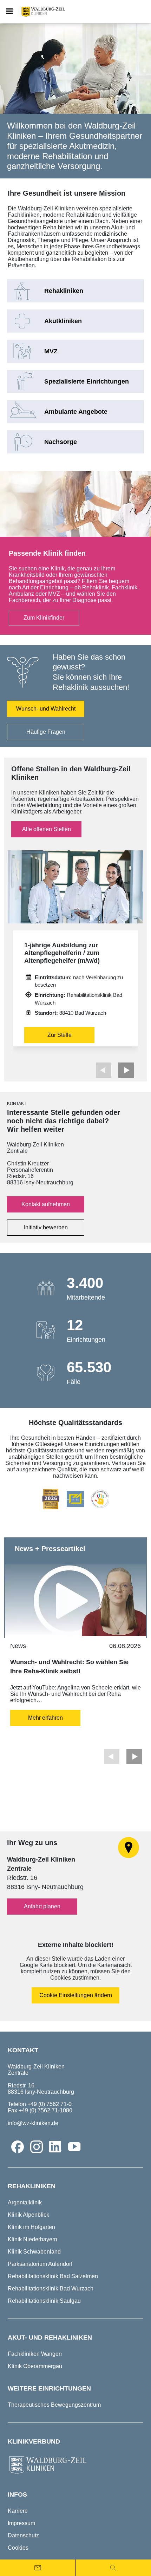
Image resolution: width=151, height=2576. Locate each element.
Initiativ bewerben (46, 1227)
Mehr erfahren (45, 1718)
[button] (126, 1070)
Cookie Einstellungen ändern (76, 1995)
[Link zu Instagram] (37, 2147)
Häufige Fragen (46, 732)
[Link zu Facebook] (18, 2147)
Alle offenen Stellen (47, 829)
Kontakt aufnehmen (46, 1204)
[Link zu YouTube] (74, 2147)
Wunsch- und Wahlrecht (46, 709)
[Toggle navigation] (9, 12)
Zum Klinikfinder (44, 618)
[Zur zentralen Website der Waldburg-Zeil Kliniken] (75, 2465)
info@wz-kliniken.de (33, 2123)
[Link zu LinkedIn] (55, 2147)
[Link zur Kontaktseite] (38, 2568)
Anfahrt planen (42, 1906)
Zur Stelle (60, 1035)
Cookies (18, 2548)
